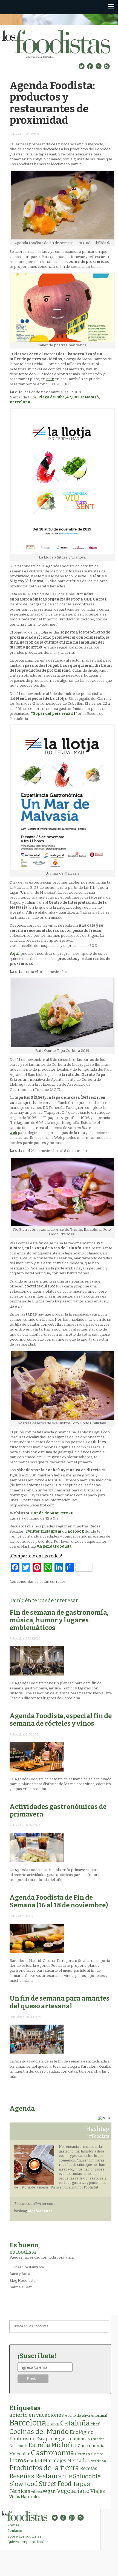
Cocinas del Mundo (39, 2432)
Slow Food (24, 2484)
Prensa (13, 2525)
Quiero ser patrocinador (28, 2542)
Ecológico (82, 2432)
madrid (34, 2461)
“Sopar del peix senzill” (54, 714)
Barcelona (28, 2423)
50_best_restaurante (27, 2267)
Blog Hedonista (22, 2281)
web (13, 1133)
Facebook (75, 1531)
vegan (49, 2491)
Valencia (36, 2492)
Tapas (81, 2484)
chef (95, 2424)
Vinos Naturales (25, 2497)
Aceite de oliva (77, 2416)
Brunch (53, 2424)
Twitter (33, 1531)
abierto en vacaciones (37, 2415)
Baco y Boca (20, 2274)
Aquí (15, 954)
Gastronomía (52, 2453)
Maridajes (55, 2461)
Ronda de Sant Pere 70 (52, 1513)
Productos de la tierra (44, 2468)
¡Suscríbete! (37, 2356)
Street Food (55, 2484)
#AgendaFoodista (54, 1546)
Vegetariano (73, 2491)
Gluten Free (84, 2454)
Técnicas (20, 2491)
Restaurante (54, 2476)
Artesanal (99, 2416)
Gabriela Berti (21, 2287)
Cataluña (75, 2423)
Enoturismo (22, 2439)
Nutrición (98, 2461)
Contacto (15, 2531)
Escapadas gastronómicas (63, 2439)
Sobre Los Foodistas (24, 2536)
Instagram (51, 1531)
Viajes (98, 2491)
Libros (18, 2460)
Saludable (87, 2476)
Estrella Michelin (53, 2445)
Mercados (78, 2461)
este (50, 379)
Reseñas (22, 2476)
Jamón (99, 2454)
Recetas (89, 2469)
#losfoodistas (40, 2211)
